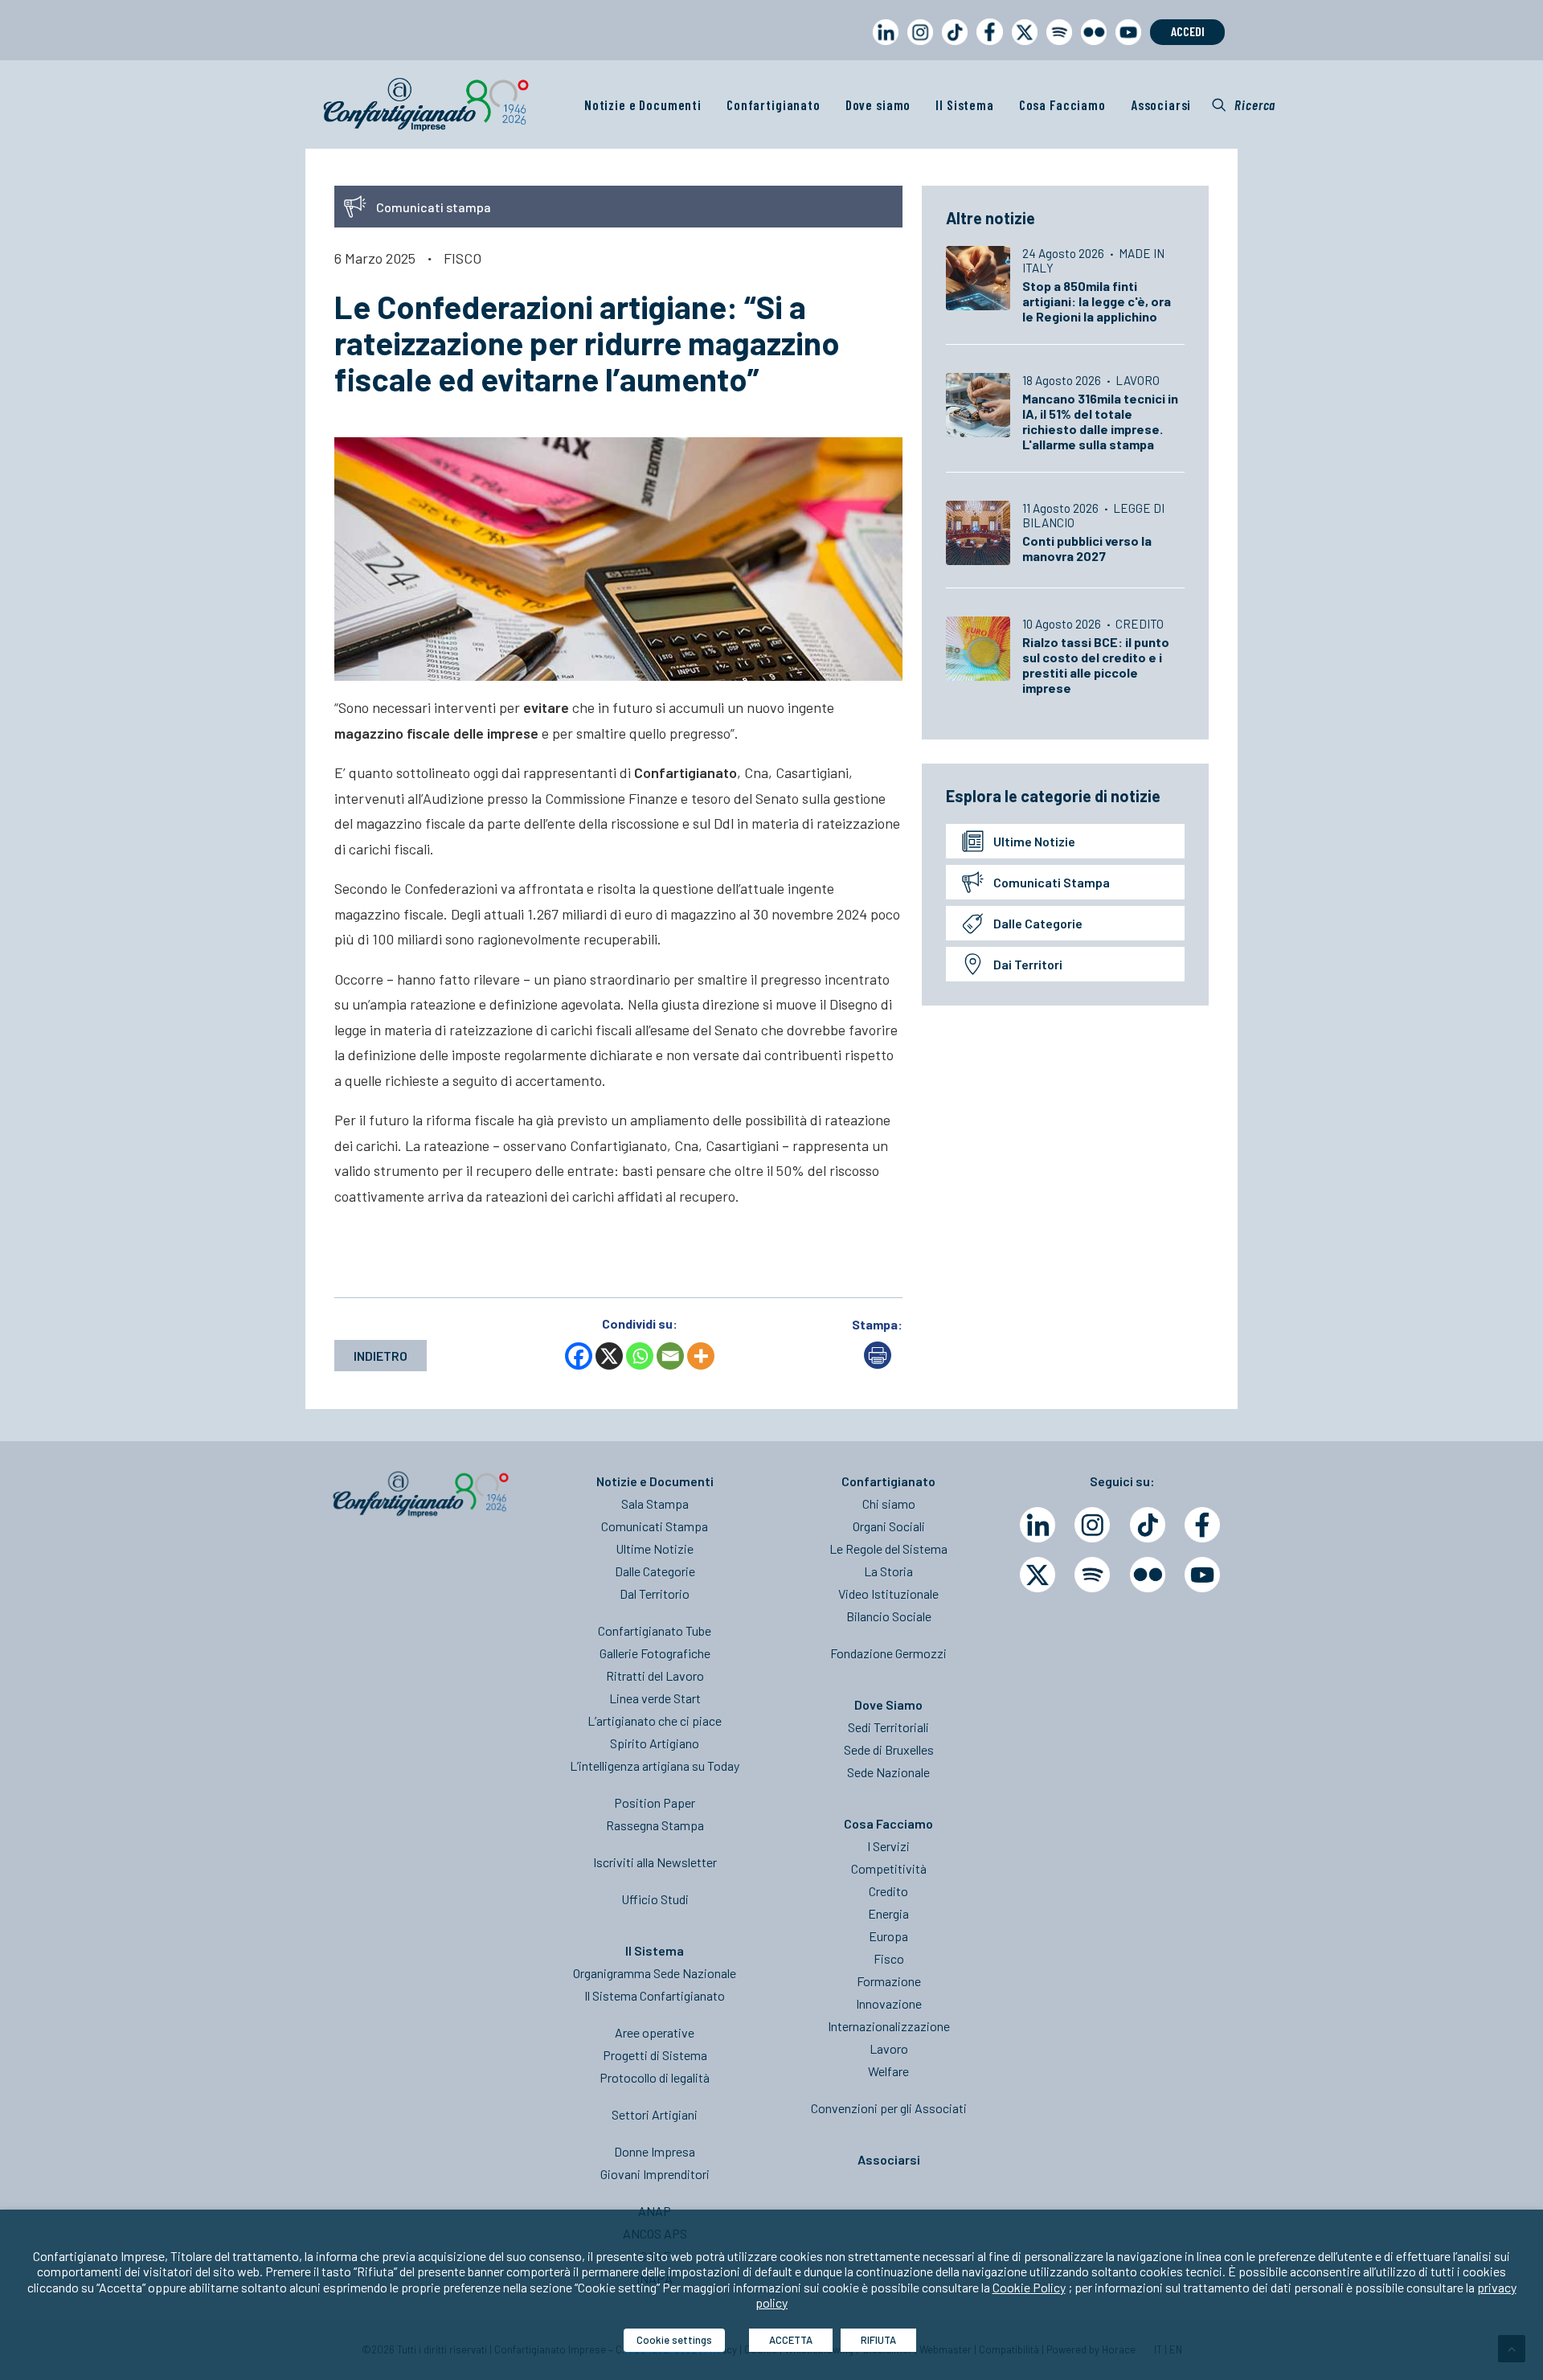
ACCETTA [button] (791, 2340)
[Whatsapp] (640, 1356)
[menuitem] (882, 47)
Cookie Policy (1029, 2287)
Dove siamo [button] (878, 104)
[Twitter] (1038, 1575)
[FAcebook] (1202, 1525)
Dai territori (1028, 964)
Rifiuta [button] (878, 2340)
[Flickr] (1148, 1575)
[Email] (670, 1356)
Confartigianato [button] (774, 104)
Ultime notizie (1034, 841)
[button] (1244, 104)
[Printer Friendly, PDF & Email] (878, 1364)
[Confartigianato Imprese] (426, 104)
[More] (701, 1356)
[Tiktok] (1148, 1525)
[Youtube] (1202, 1575)
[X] (609, 1356)
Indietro (381, 1356)
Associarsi (1161, 104)
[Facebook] (579, 1356)
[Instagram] (1092, 1525)
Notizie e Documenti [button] (643, 104)
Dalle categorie (1038, 923)
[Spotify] (1092, 1575)
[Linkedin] (1038, 1525)
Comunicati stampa (1052, 882)
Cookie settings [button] (674, 2340)
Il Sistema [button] (965, 104)
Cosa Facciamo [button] (1062, 104)
